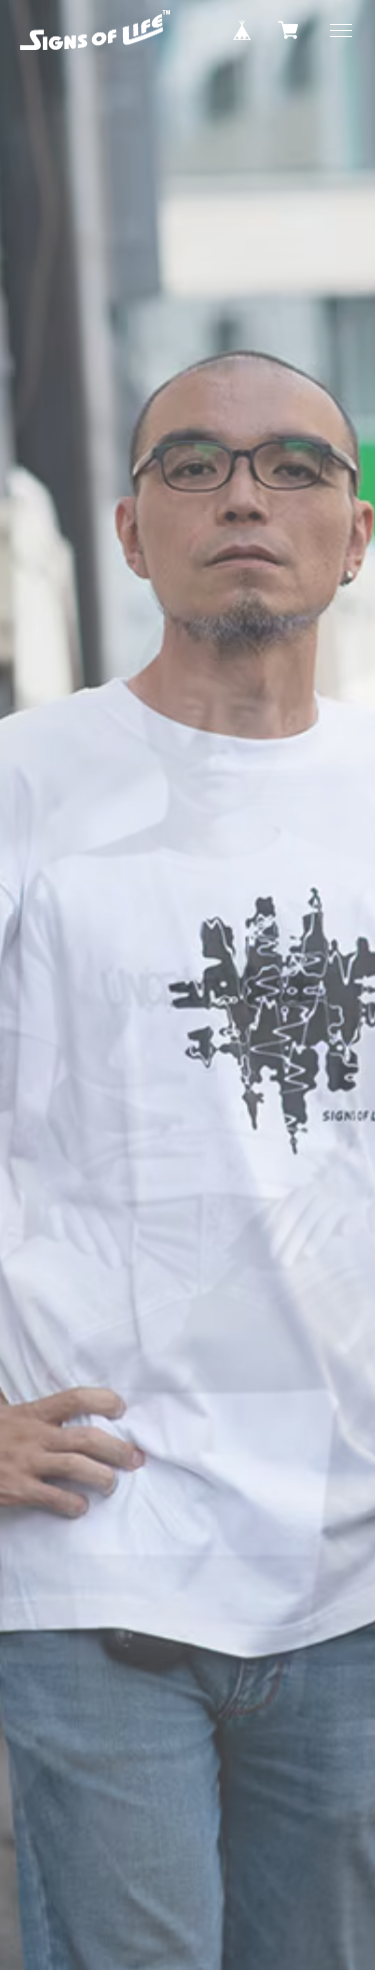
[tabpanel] (187, 985)
